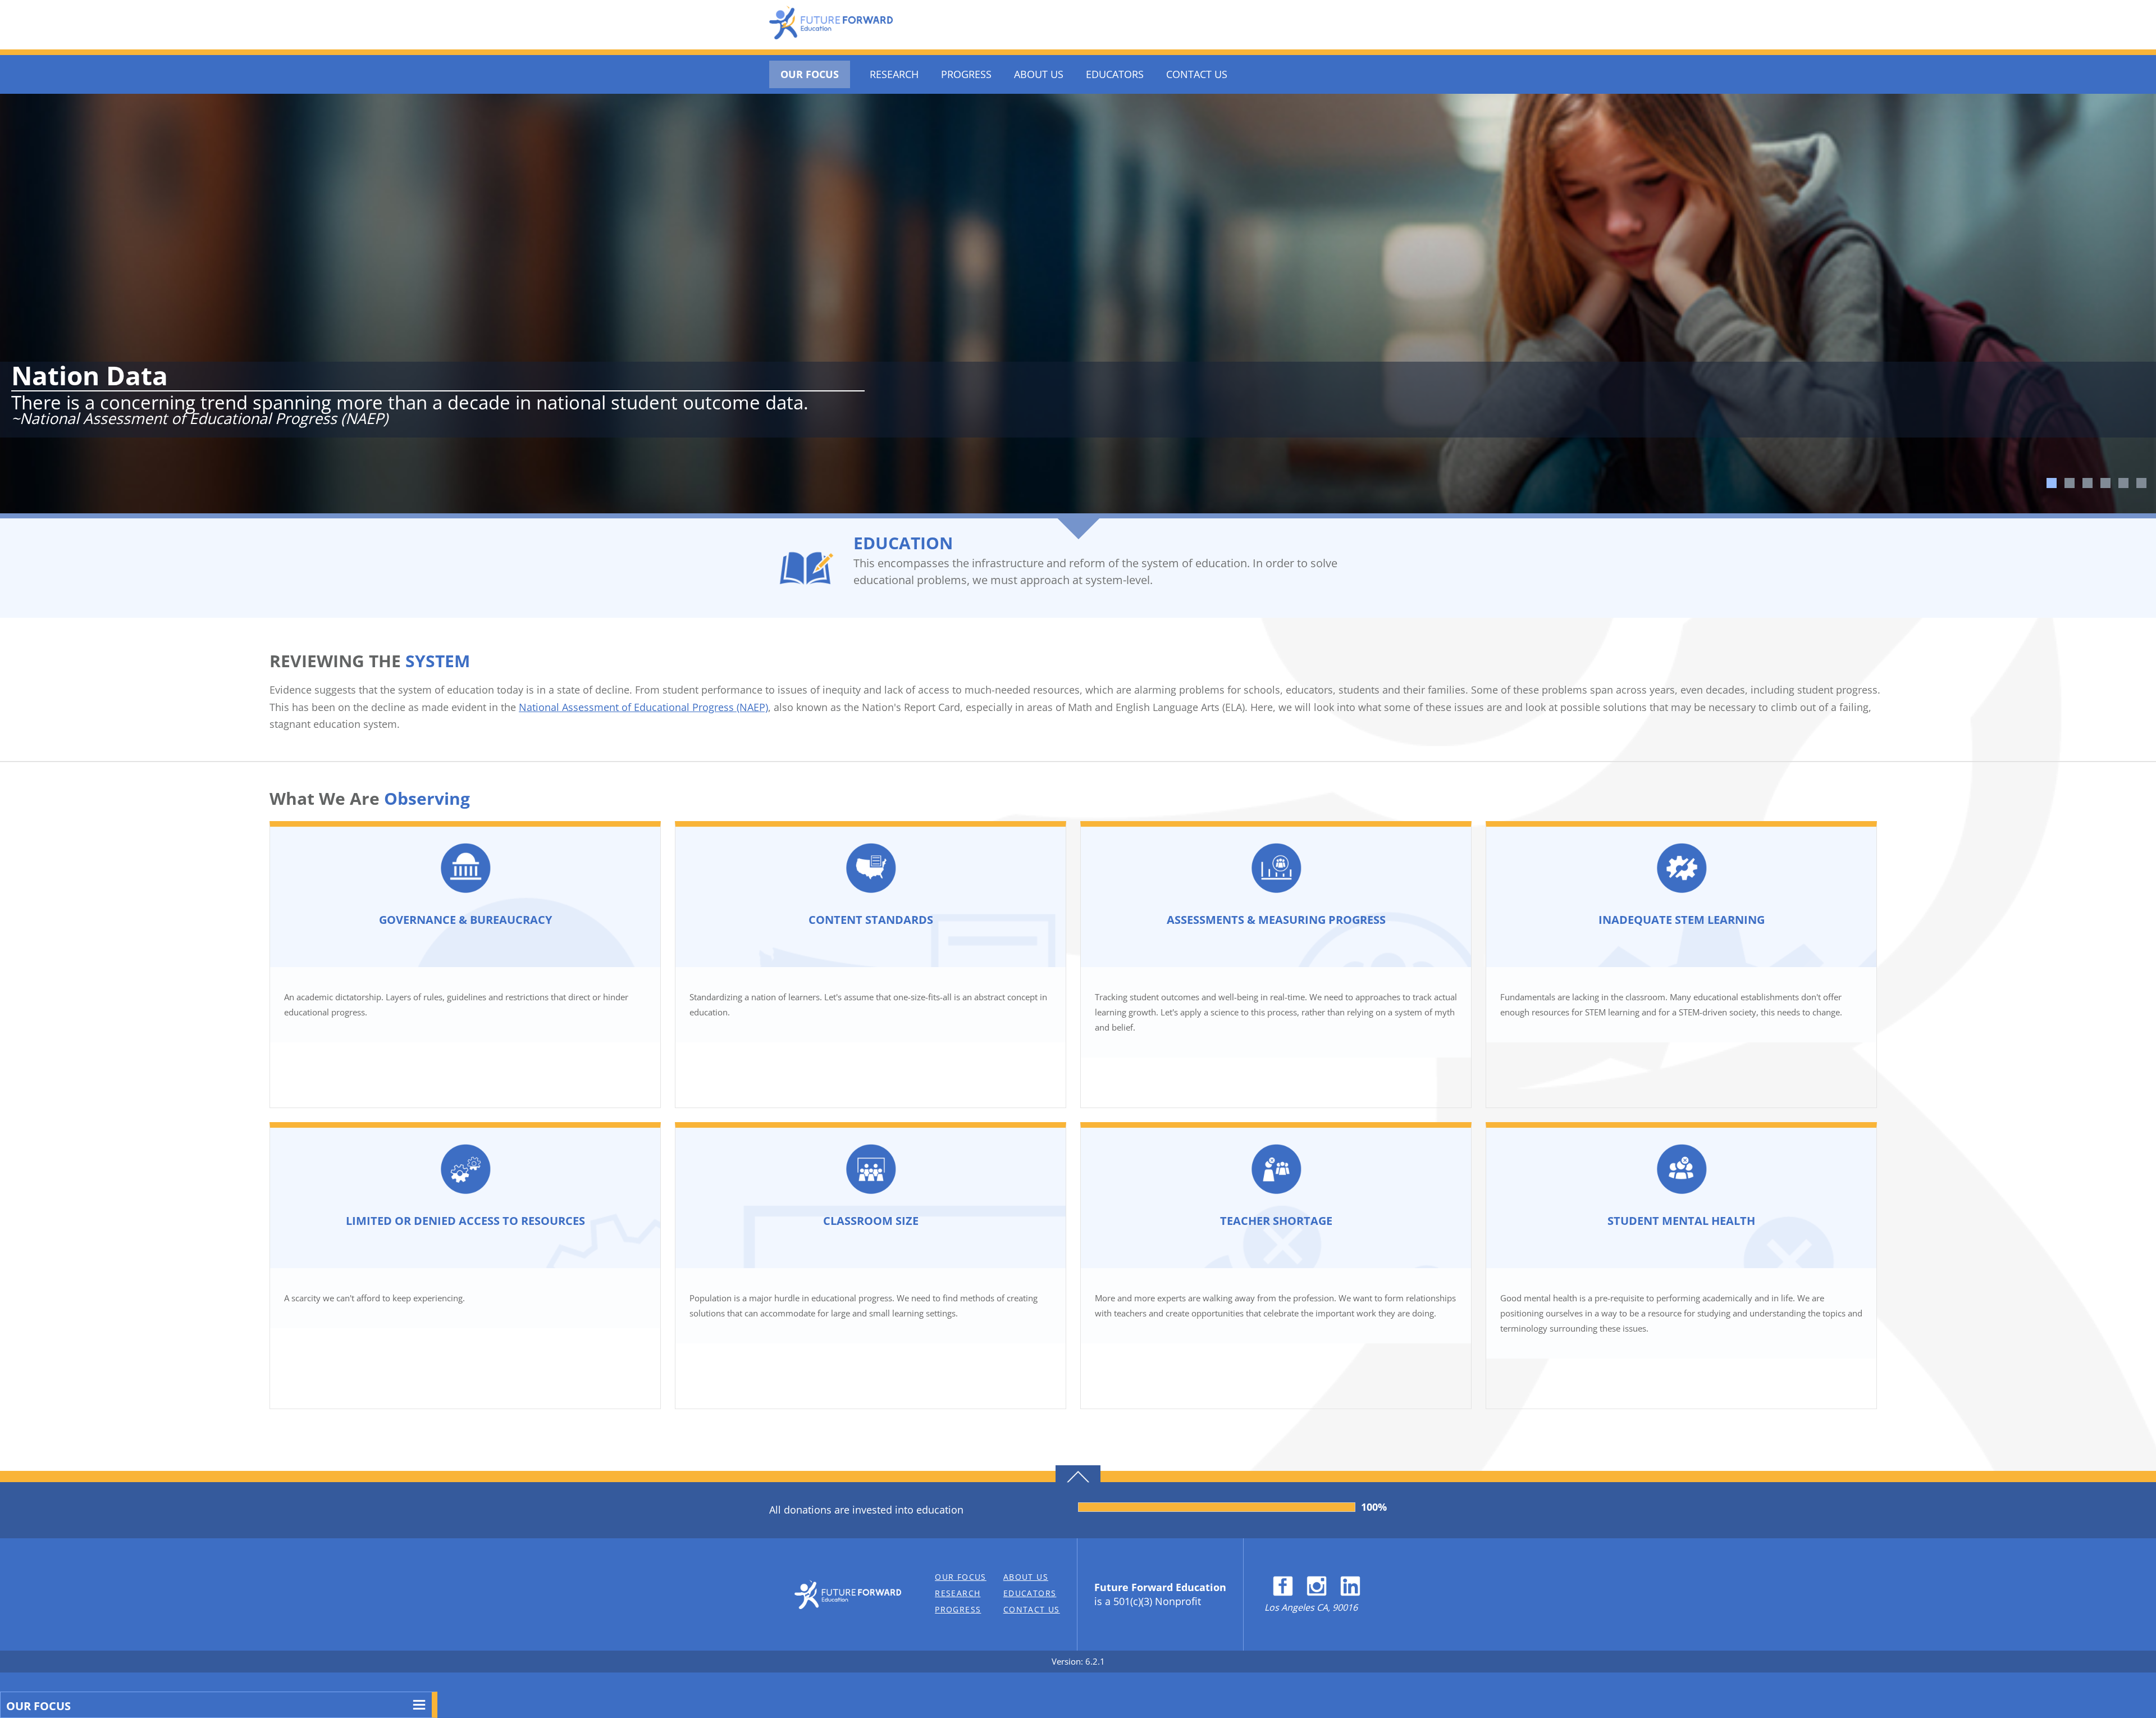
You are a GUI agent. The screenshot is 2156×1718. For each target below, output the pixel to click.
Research (894, 74)
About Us (1039, 74)
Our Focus (810, 74)
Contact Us (1197, 74)
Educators (1115, 74)
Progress (966, 74)
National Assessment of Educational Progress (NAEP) (643, 707)
